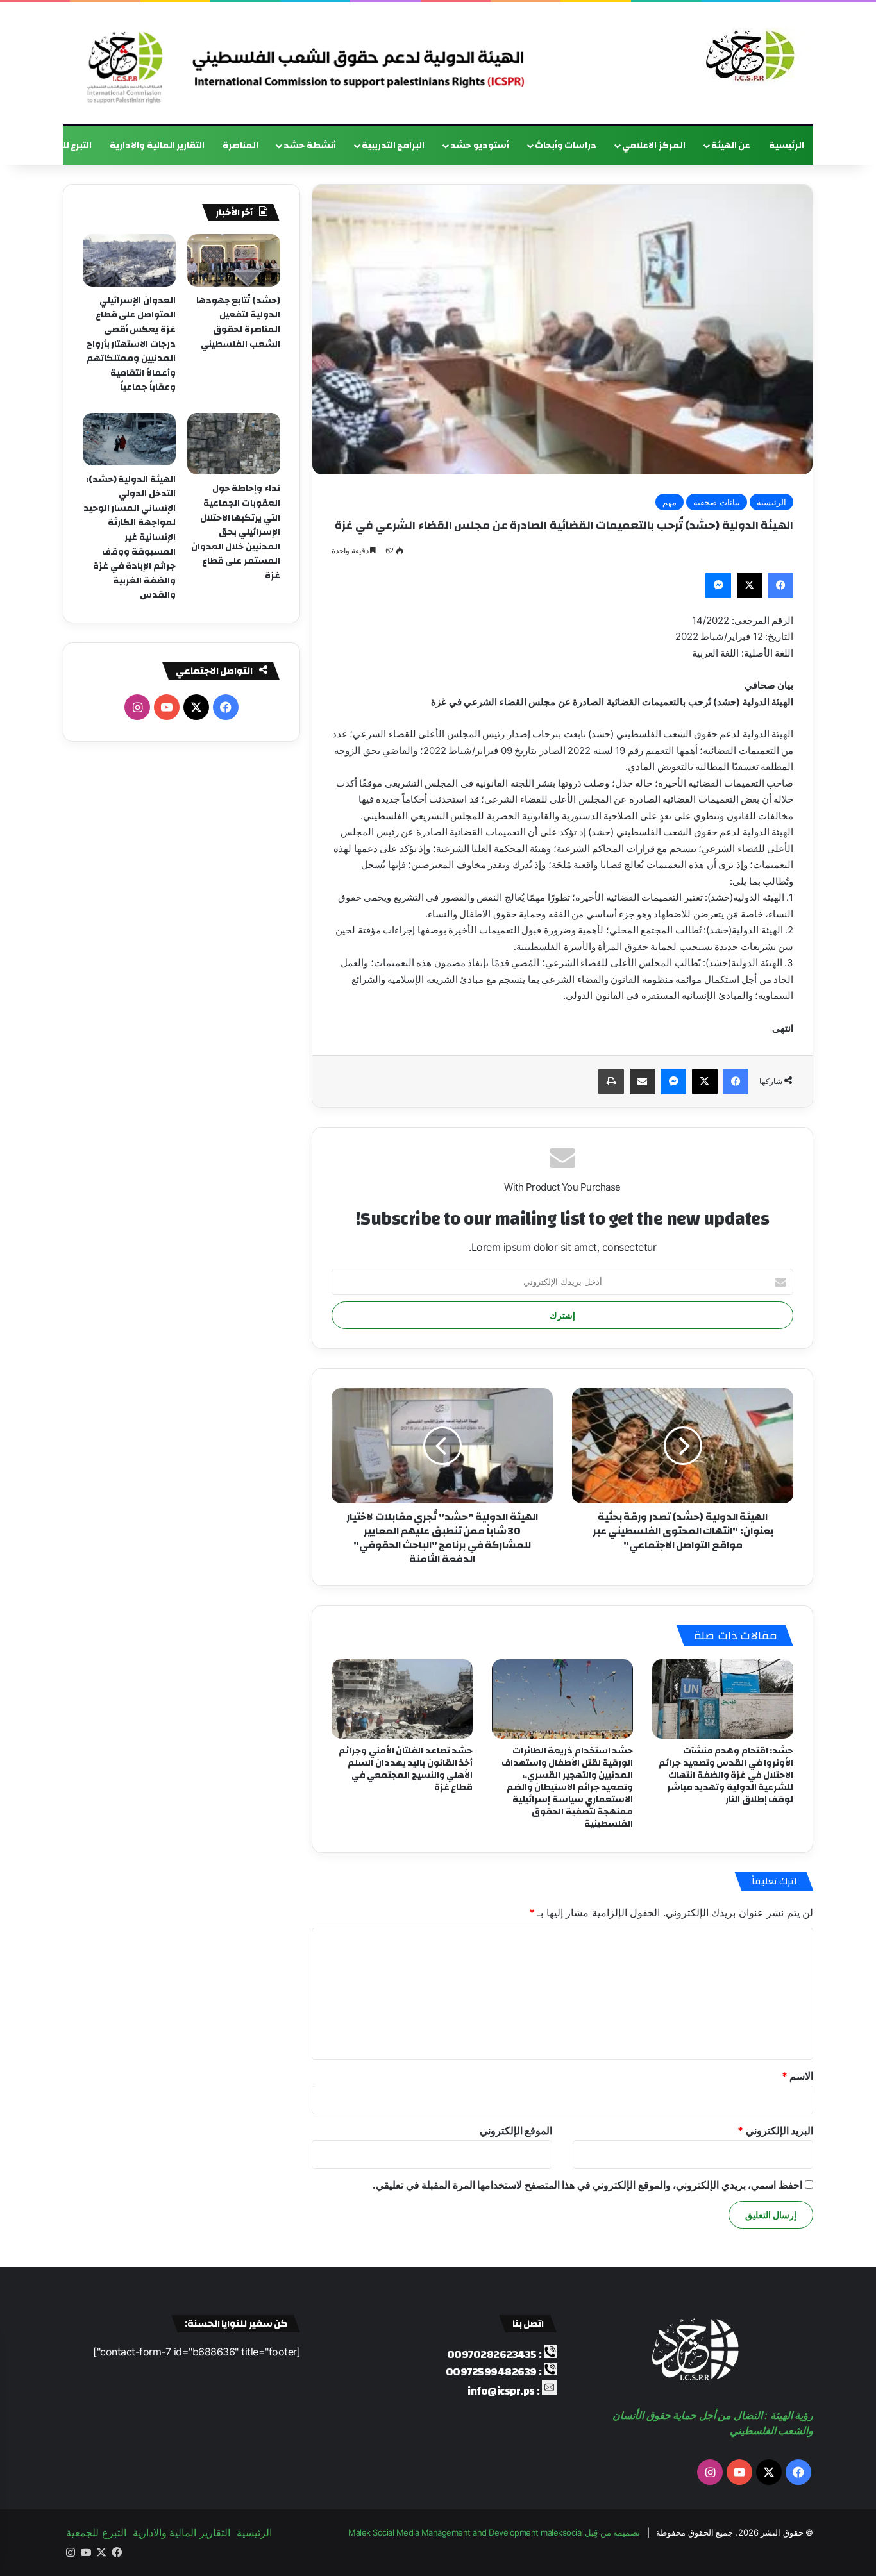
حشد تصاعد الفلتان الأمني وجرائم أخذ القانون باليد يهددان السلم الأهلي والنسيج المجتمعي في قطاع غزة (406, 1769)
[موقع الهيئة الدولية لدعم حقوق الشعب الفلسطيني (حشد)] (747, 56)
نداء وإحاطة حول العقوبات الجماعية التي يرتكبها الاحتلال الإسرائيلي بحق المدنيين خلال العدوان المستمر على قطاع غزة (236, 532)
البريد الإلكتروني (775, 2130)
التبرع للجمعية (63, 146)
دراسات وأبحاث (566, 146)
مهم (670, 502)
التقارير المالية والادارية (157, 146)
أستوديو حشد (480, 146)
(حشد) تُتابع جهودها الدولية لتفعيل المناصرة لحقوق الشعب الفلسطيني (238, 322)
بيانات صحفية (717, 502)
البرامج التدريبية (393, 146)
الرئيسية (787, 146)
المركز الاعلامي (654, 146)
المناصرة (240, 146)
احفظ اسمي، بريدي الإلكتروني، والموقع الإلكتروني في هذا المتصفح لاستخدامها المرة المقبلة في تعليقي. (587, 2185)
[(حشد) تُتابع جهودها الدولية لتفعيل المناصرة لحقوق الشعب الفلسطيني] (234, 260)
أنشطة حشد (310, 146)
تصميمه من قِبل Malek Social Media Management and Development (494, 2532)
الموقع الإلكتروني (516, 2130)
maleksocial (562, 2532)
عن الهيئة (731, 146)
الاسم (798, 2076)
